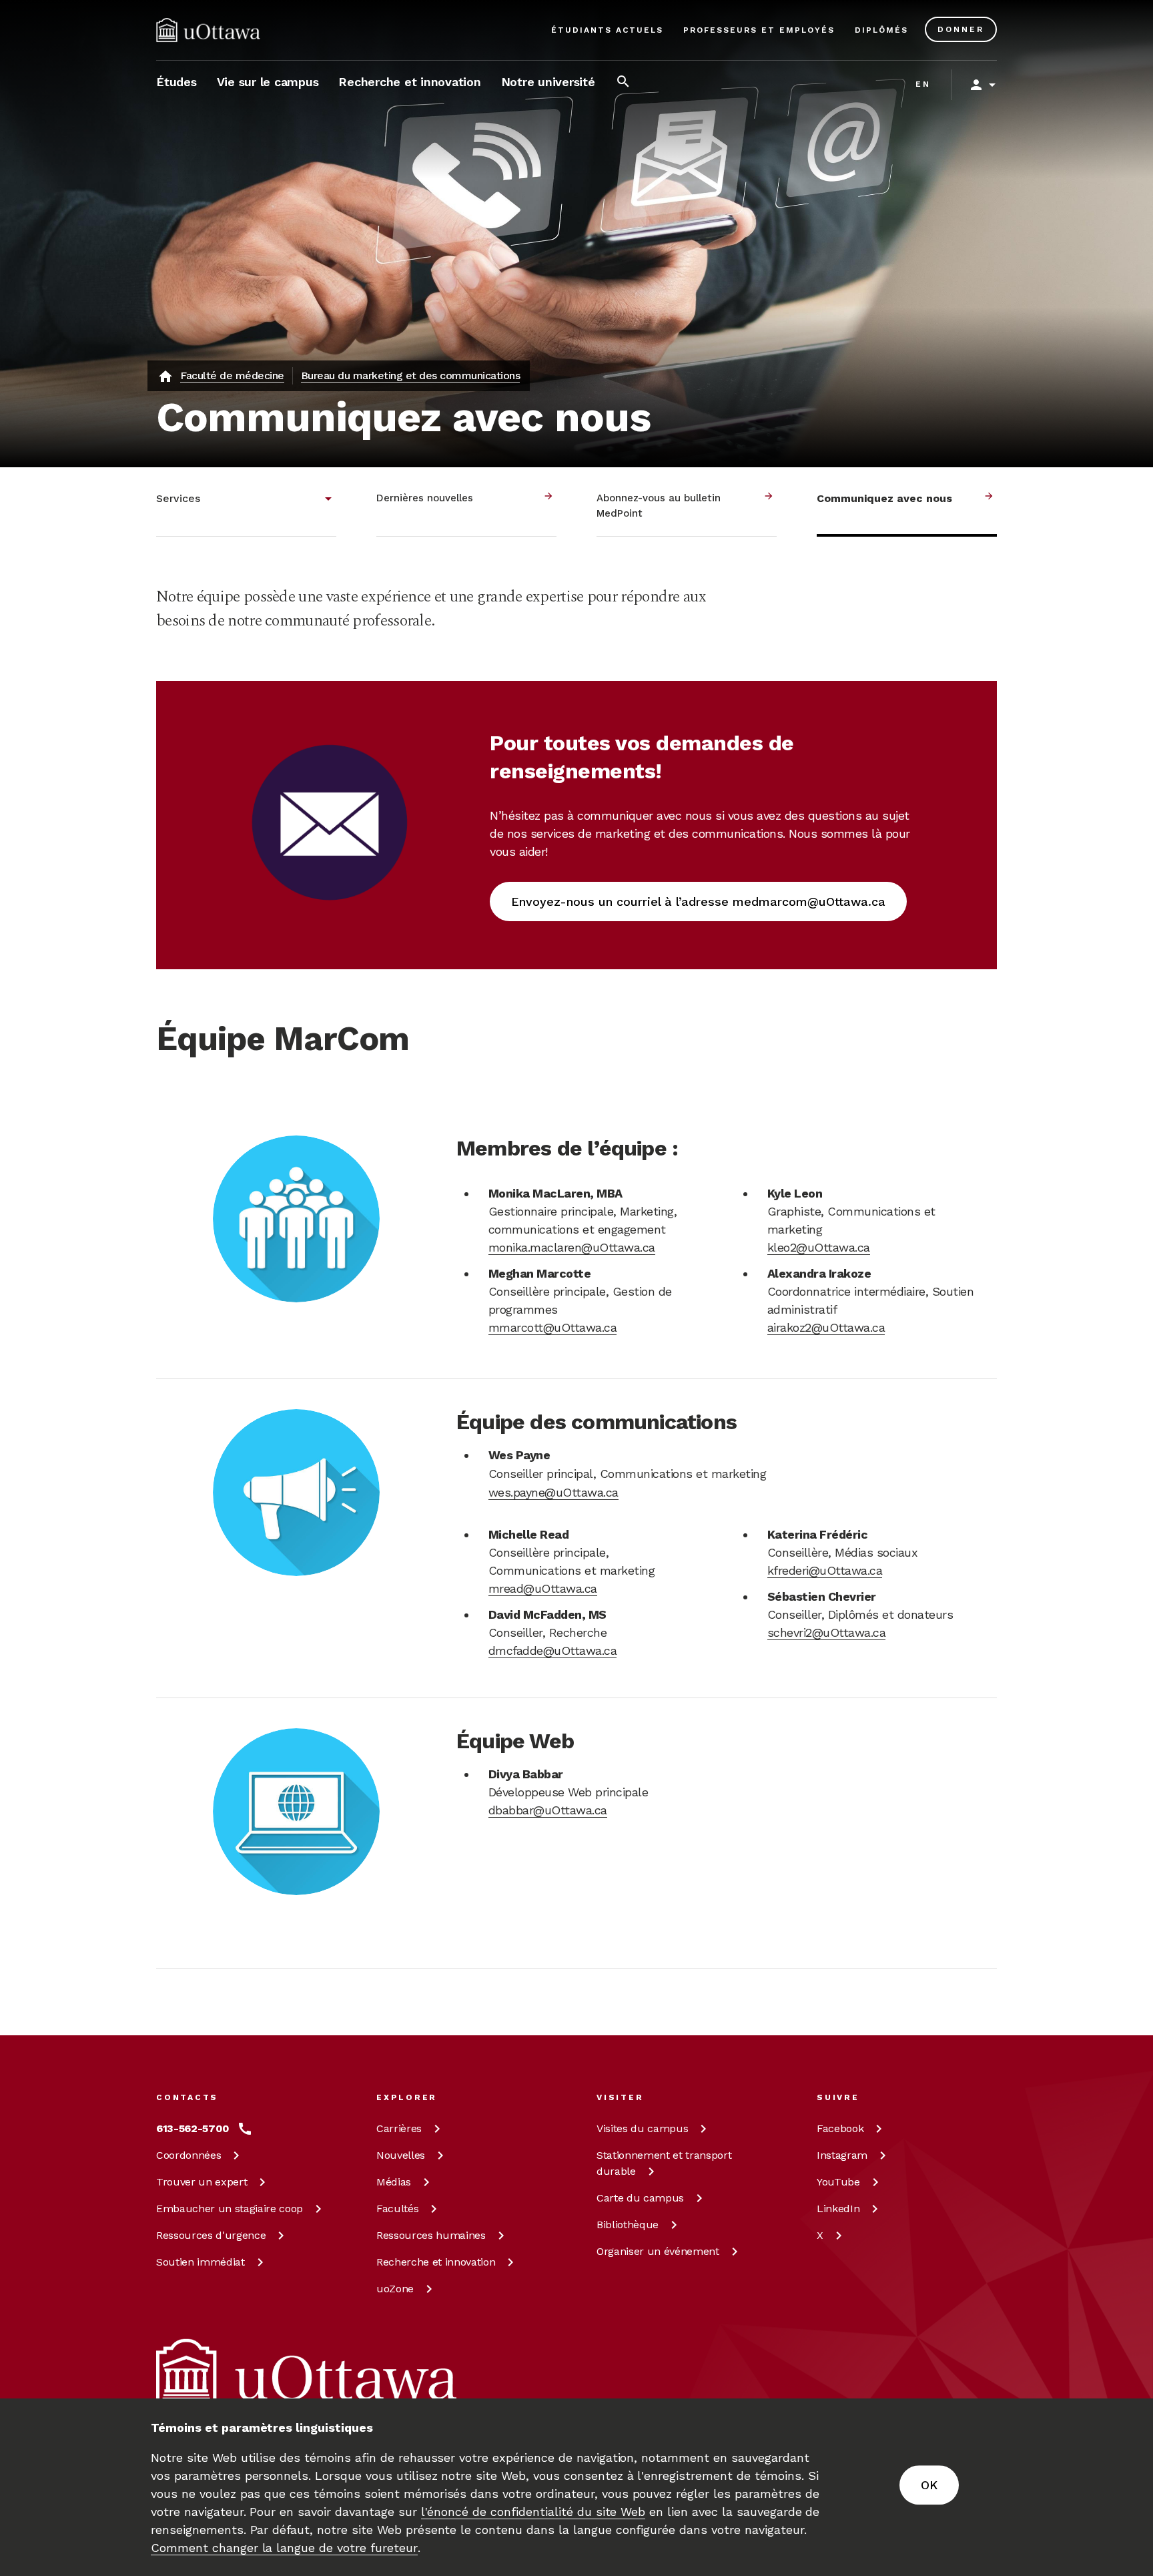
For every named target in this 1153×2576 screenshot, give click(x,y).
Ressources (211, 2235)
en (923, 84)
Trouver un (202, 2182)
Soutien (201, 2262)
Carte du (640, 2198)
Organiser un (658, 2251)
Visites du (642, 2128)
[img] (208, 30)
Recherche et (436, 2262)
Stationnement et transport (664, 2163)
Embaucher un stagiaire (230, 2209)
